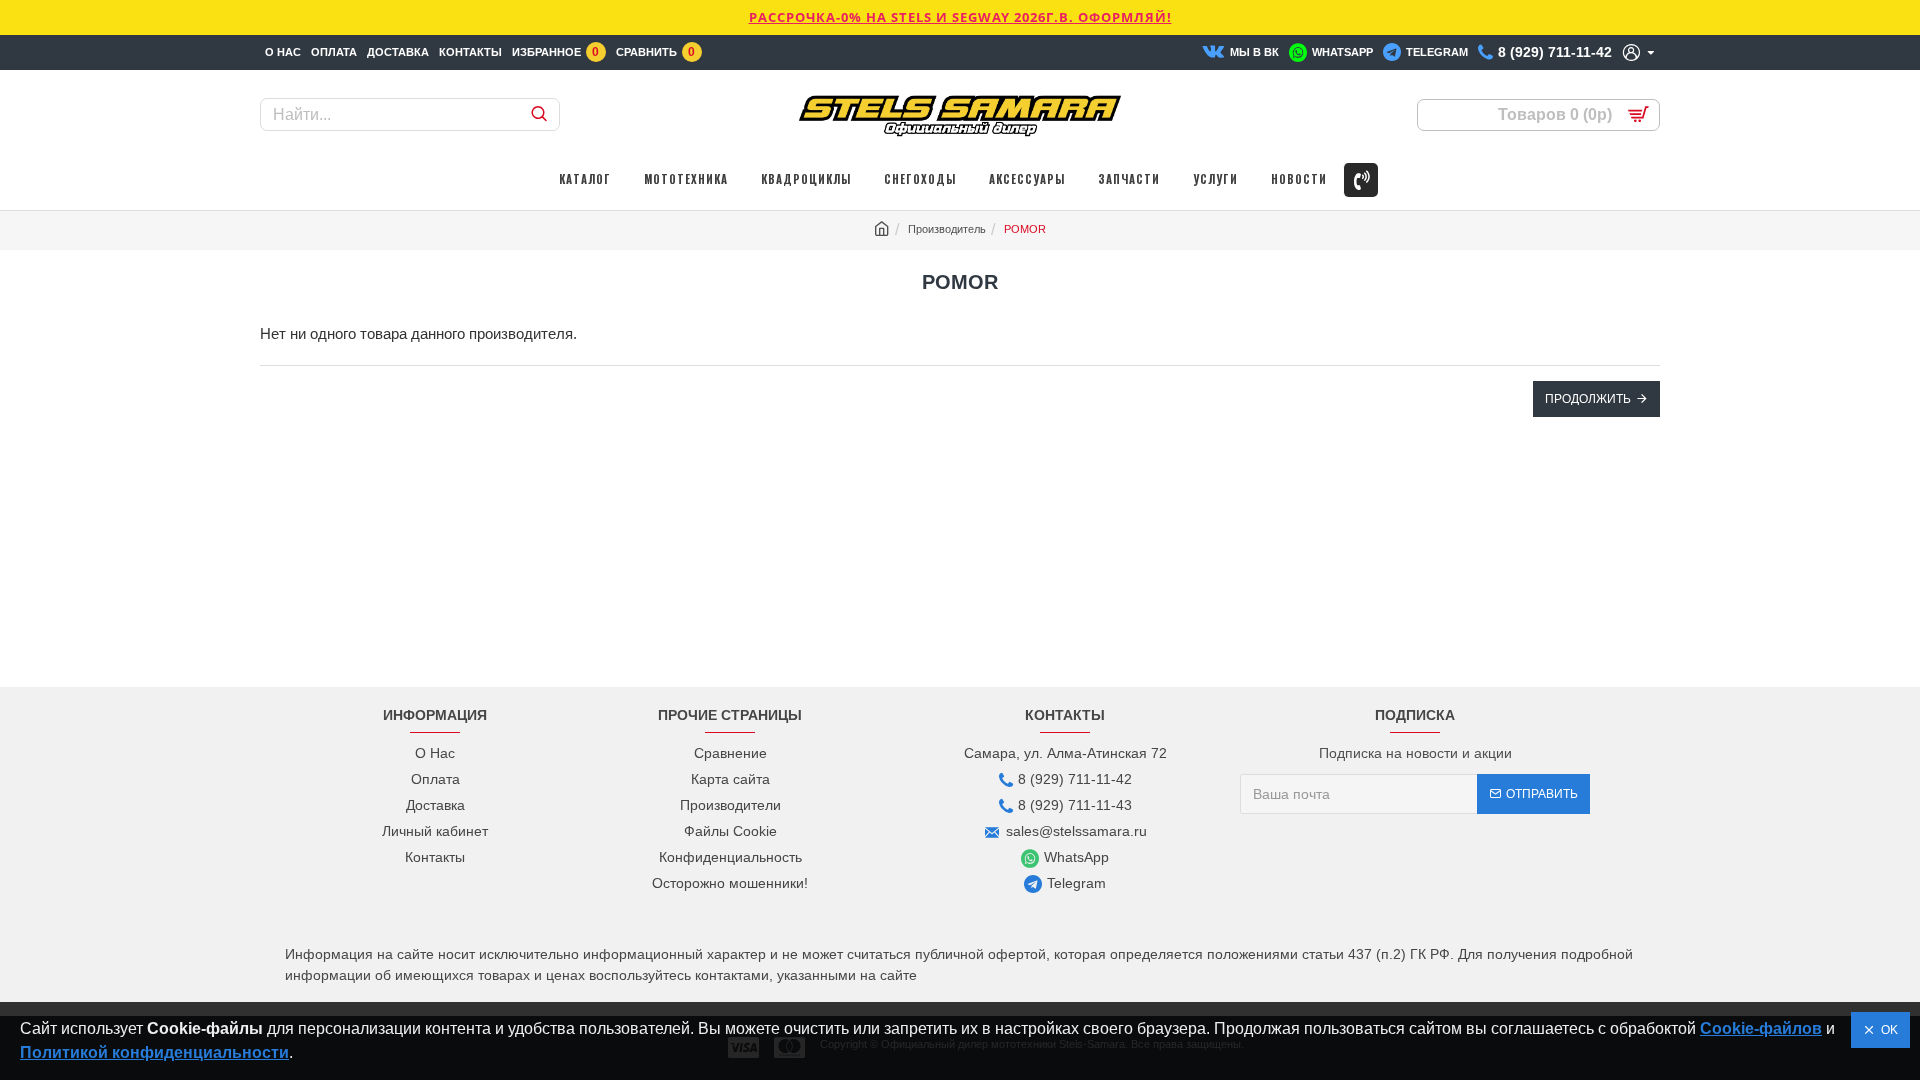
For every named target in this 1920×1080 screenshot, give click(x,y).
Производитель (947, 229)
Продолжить (1588, 399)
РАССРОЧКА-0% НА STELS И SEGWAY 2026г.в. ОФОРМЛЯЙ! (960, 17)
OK (1886, 1030)
